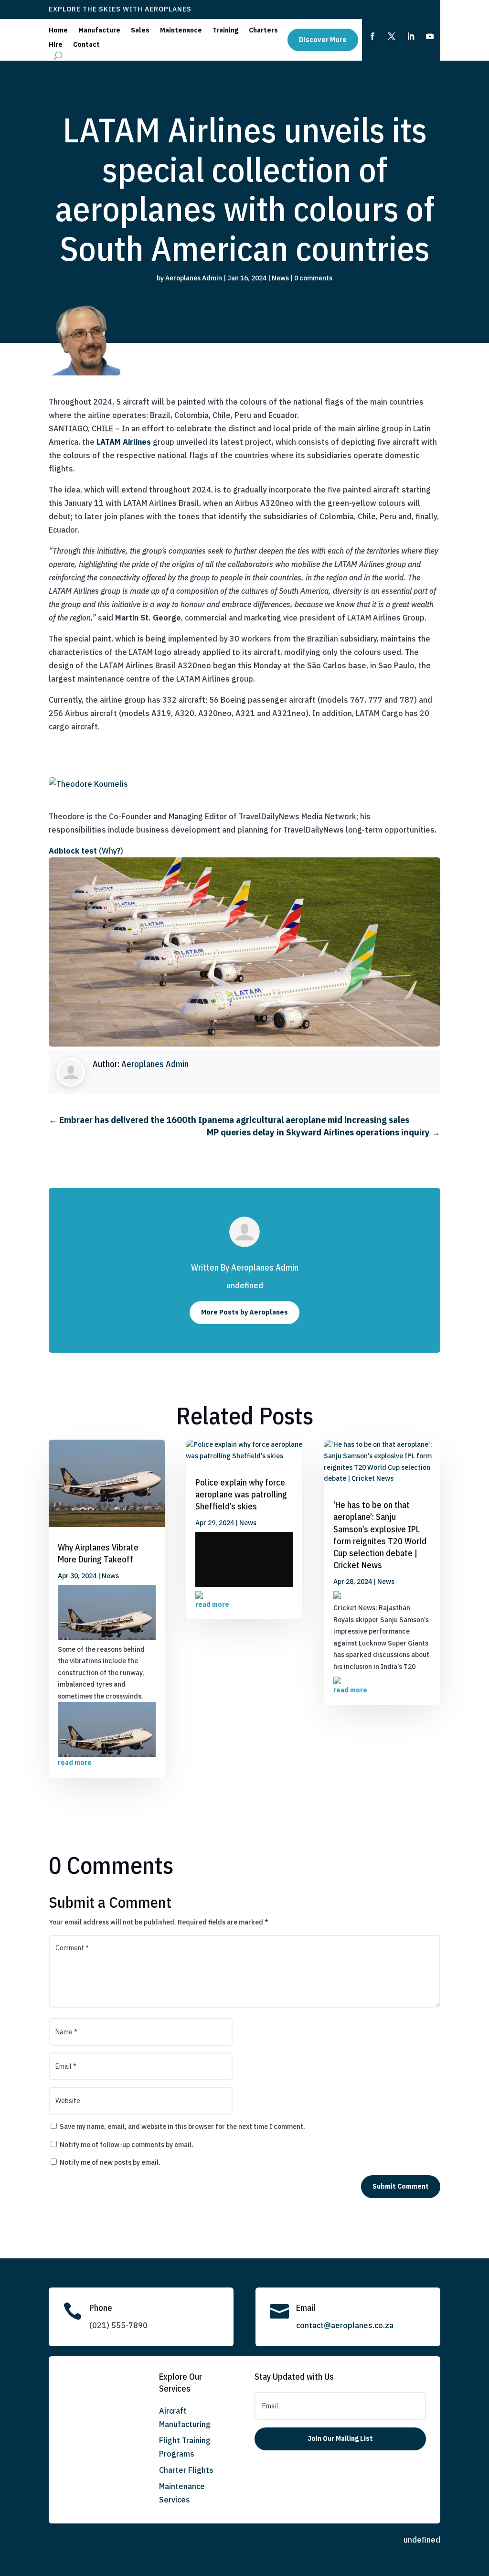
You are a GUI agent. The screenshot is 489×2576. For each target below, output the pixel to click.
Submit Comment (401, 2186)
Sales (140, 31)
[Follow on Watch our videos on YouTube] (430, 36)
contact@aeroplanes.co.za (345, 2325)
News (280, 278)
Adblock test (73, 851)
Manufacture (99, 31)
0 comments (313, 278)
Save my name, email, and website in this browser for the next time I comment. (182, 2127)
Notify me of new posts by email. (110, 2162)
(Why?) (111, 851)
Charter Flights (186, 2470)
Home (58, 31)
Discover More (323, 40)
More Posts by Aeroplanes (244, 1312)
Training (225, 31)
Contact (86, 45)
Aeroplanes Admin (194, 278)
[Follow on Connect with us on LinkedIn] (411, 36)
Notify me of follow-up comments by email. (127, 2145)
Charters (263, 31)
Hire (56, 45)
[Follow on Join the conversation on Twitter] (392, 36)
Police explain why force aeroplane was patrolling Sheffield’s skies (241, 1494)
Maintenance (181, 31)
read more (75, 1763)
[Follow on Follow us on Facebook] (372, 36)
